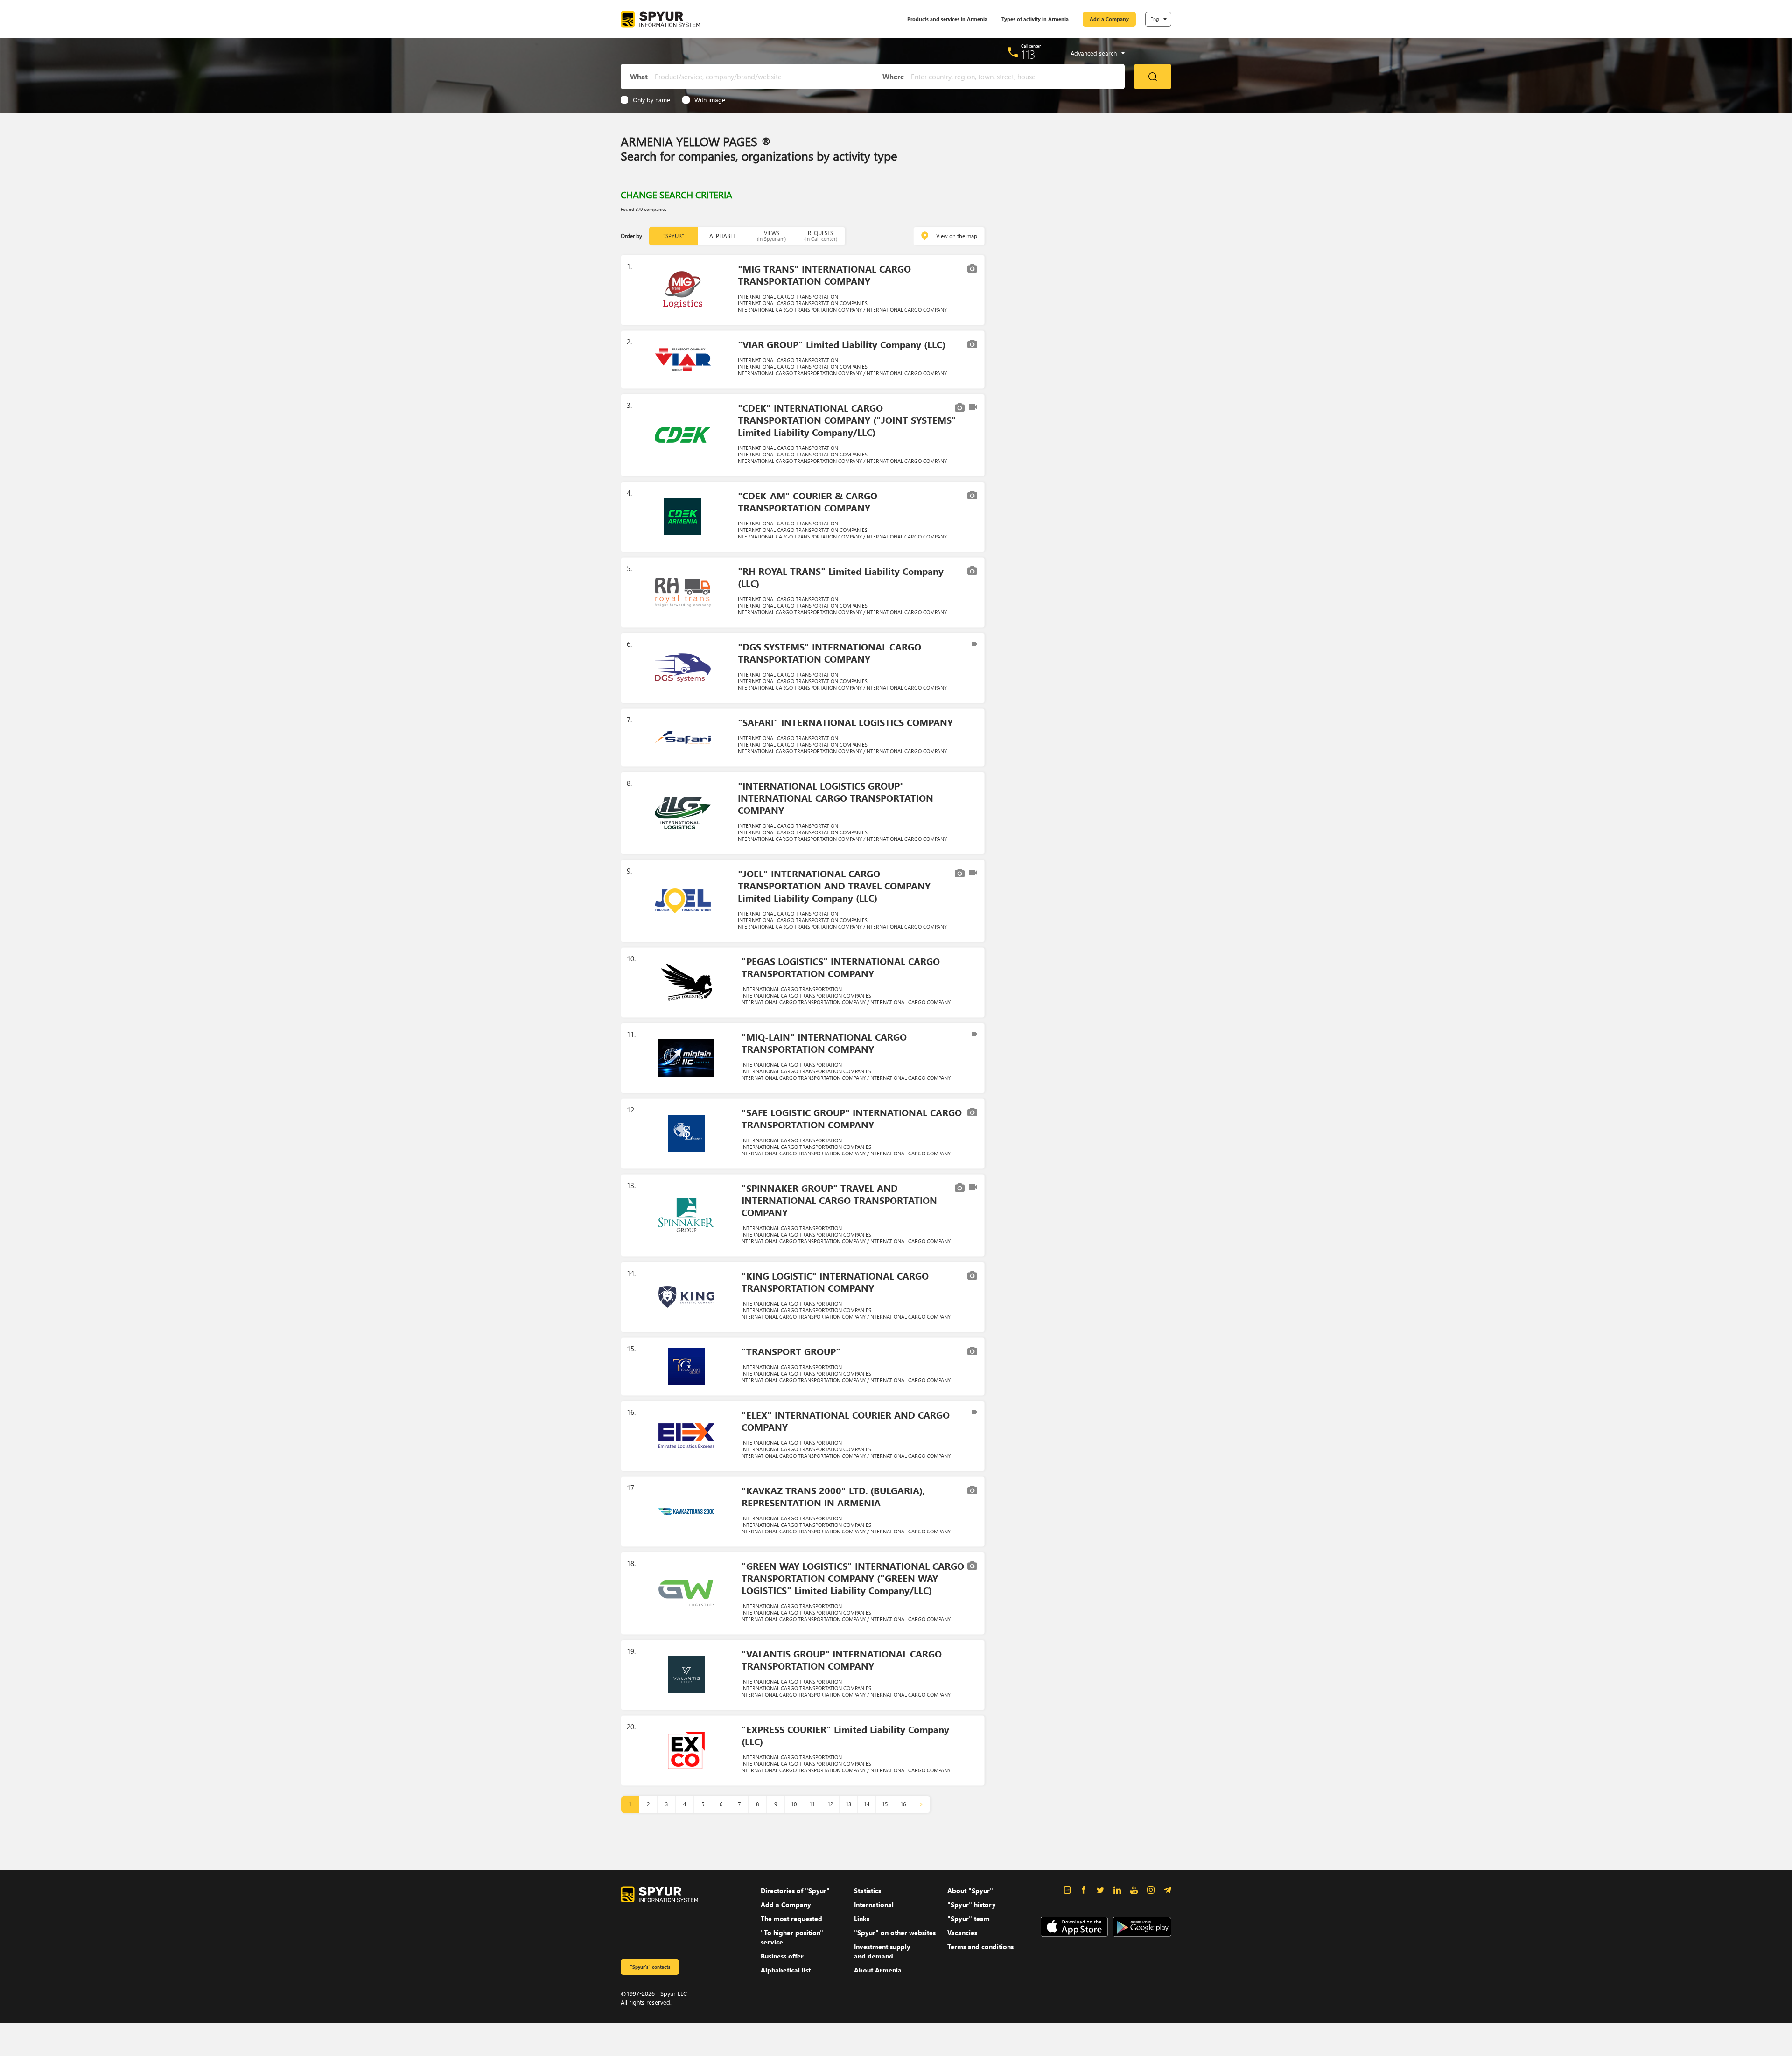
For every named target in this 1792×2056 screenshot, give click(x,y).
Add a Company (1109, 19)
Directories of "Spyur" (795, 1891)
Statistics (868, 1891)
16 (903, 1804)
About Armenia (878, 1970)
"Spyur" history (972, 1905)
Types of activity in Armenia (1035, 19)
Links (862, 1919)
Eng (1155, 19)
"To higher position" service (792, 1937)
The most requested (791, 1919)
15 (885, 1804)
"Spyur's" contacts (650, 1967)
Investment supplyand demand (882, 1951)
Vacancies (962, 1933)
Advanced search (1094, 53)
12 (830, 1804)
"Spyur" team (969, 1919)
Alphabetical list (786, 1970)
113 (1028, 54)
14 (867, 1804)
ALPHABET (723, 236)
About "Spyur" (970, 1891)
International (874, 1905)
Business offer (782, 1956)
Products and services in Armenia (947, 19)
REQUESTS (821, 236)
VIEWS (771, 236)
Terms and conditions (980, 1947)
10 (794, 1804)
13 (848, 1804)
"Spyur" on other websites (895, 1933)
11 (812, 1804)
